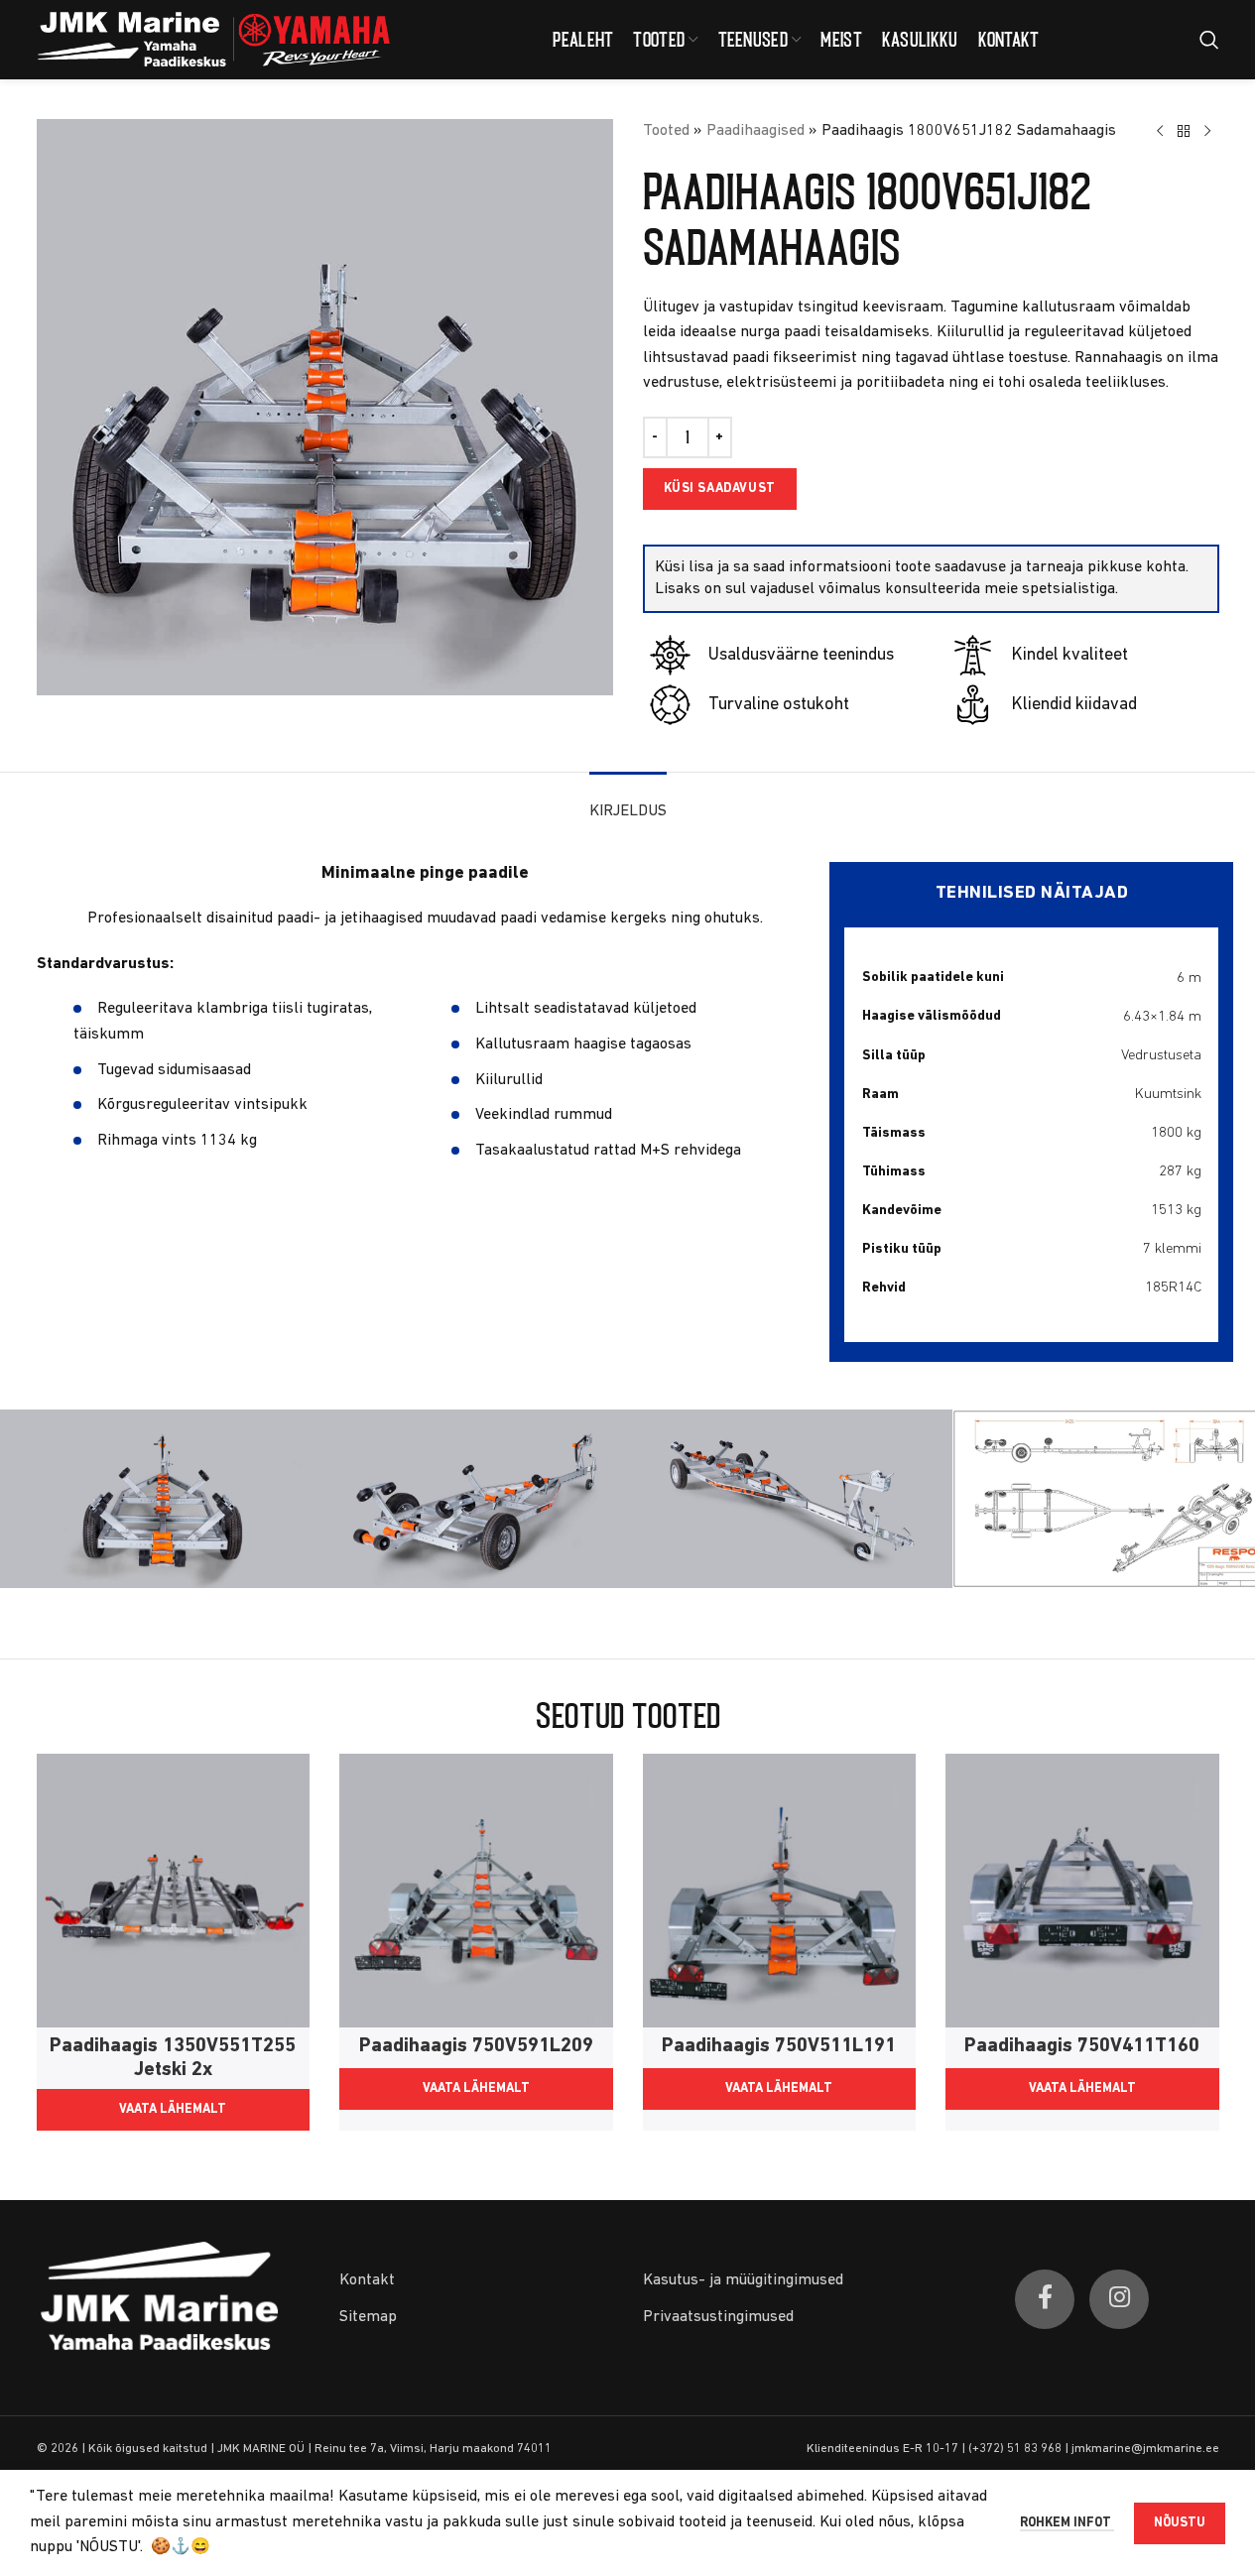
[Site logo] (215, 40)
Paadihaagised (755, 131)
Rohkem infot (1067, 2523)
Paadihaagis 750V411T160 (1082, 2046)
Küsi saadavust (720, 489)
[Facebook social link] (1045, 2299)
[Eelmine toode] (1160, 132)
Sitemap (368, 2317)
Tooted (666, 131)
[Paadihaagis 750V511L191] (780, 1891)
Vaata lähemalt (173, 2109)
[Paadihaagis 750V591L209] (476, 1891)
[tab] (628, 802)
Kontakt (367, 2280)
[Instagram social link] (1119, 2299)
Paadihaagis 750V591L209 (476, 2046)
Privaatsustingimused (718, 2317)
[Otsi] (1209, 40)
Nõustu (1180, 2523)
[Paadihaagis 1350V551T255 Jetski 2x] (174, 1891)
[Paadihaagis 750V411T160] (1082, 1891)
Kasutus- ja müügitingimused (743, 2280)
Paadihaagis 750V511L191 (779, 2046)
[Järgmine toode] (1207, 132)
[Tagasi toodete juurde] (1184, 132)
